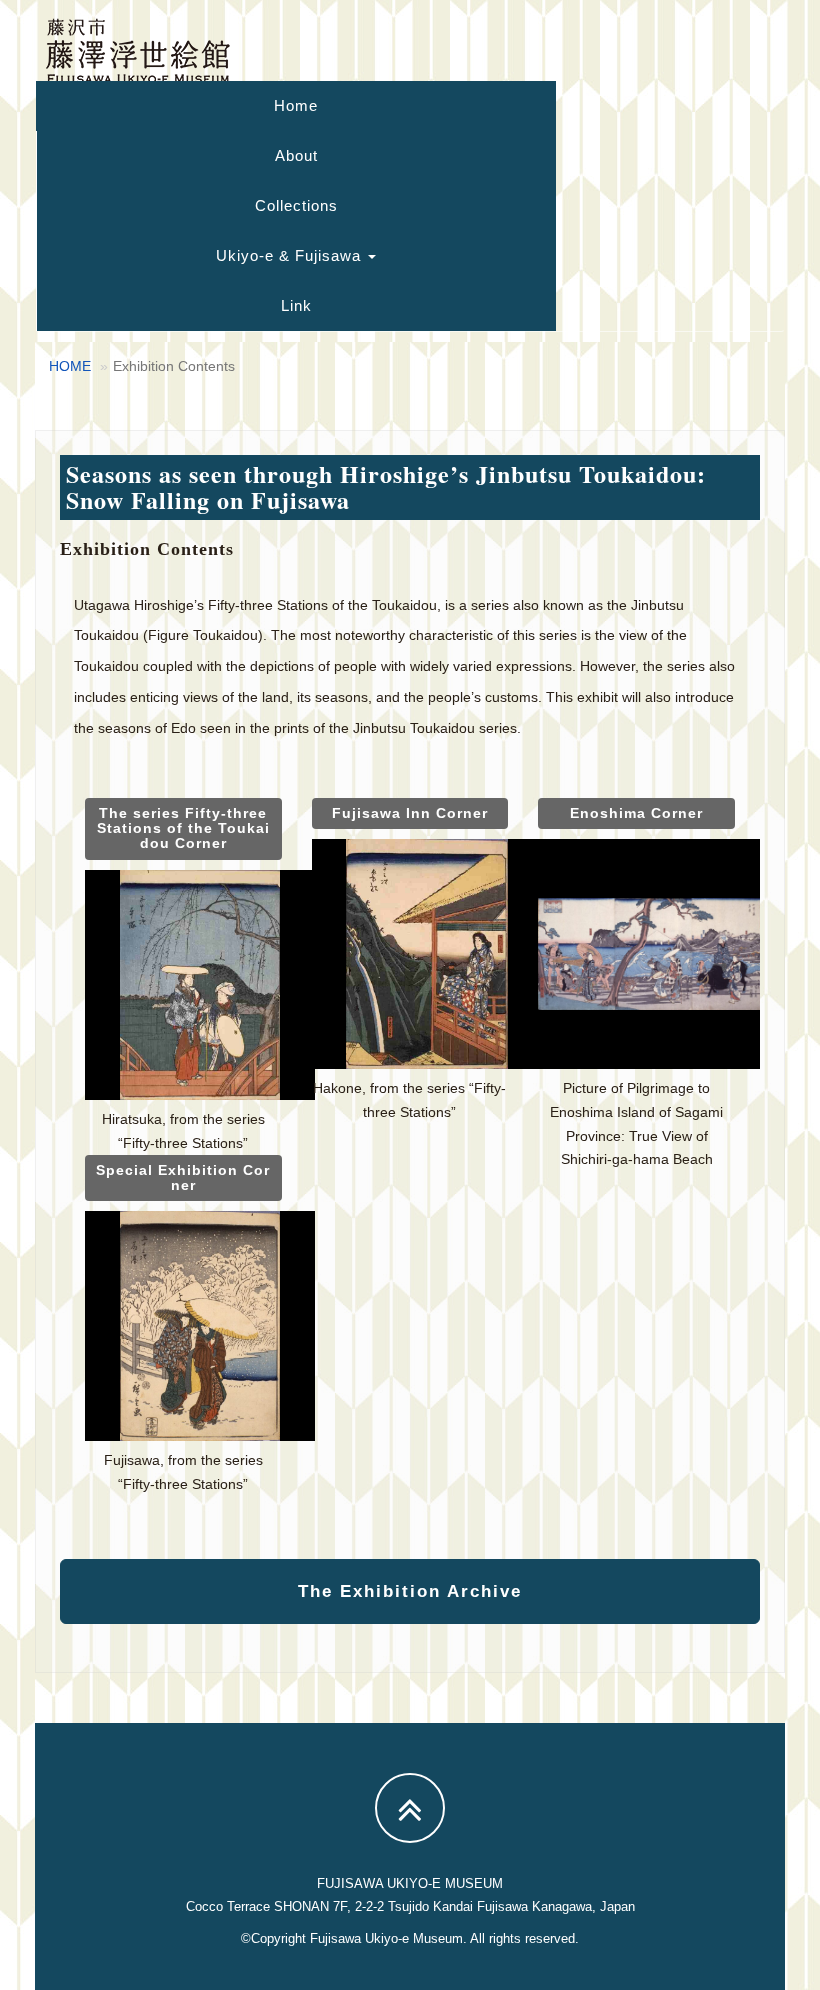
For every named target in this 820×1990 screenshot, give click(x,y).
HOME (70, 366)
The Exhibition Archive (410, 1591)
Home (296, 105)
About (296, 155)
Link (296, 305)
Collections (296, 205)
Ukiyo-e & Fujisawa (291, 255)
